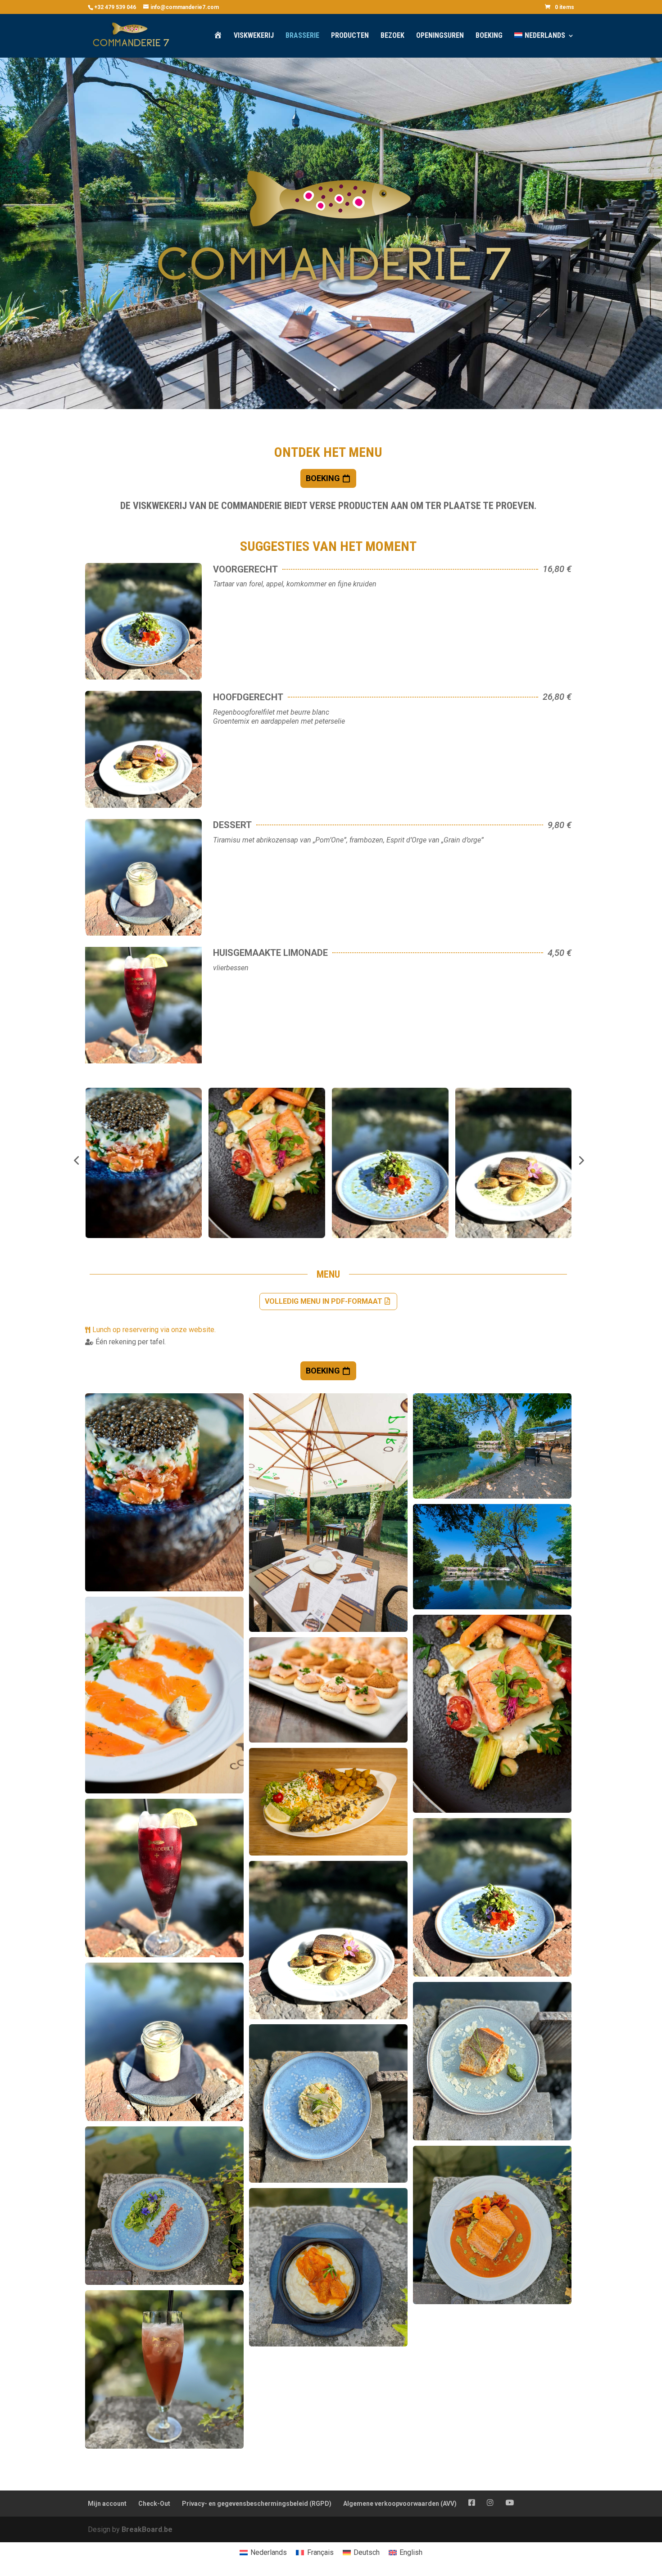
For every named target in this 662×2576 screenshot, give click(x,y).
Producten (350, 36)
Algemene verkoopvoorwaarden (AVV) (400, 2504)
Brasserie (302, 36)
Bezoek (392, 36)
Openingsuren (440, 36)
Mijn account (107, 2504)
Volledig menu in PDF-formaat (324, 1301)
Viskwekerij (254, 36)
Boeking (489, 36)
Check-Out (154, 2504)
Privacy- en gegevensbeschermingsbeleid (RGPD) (257, 2504)
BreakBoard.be (147, 2529)
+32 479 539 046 (115, 7)
